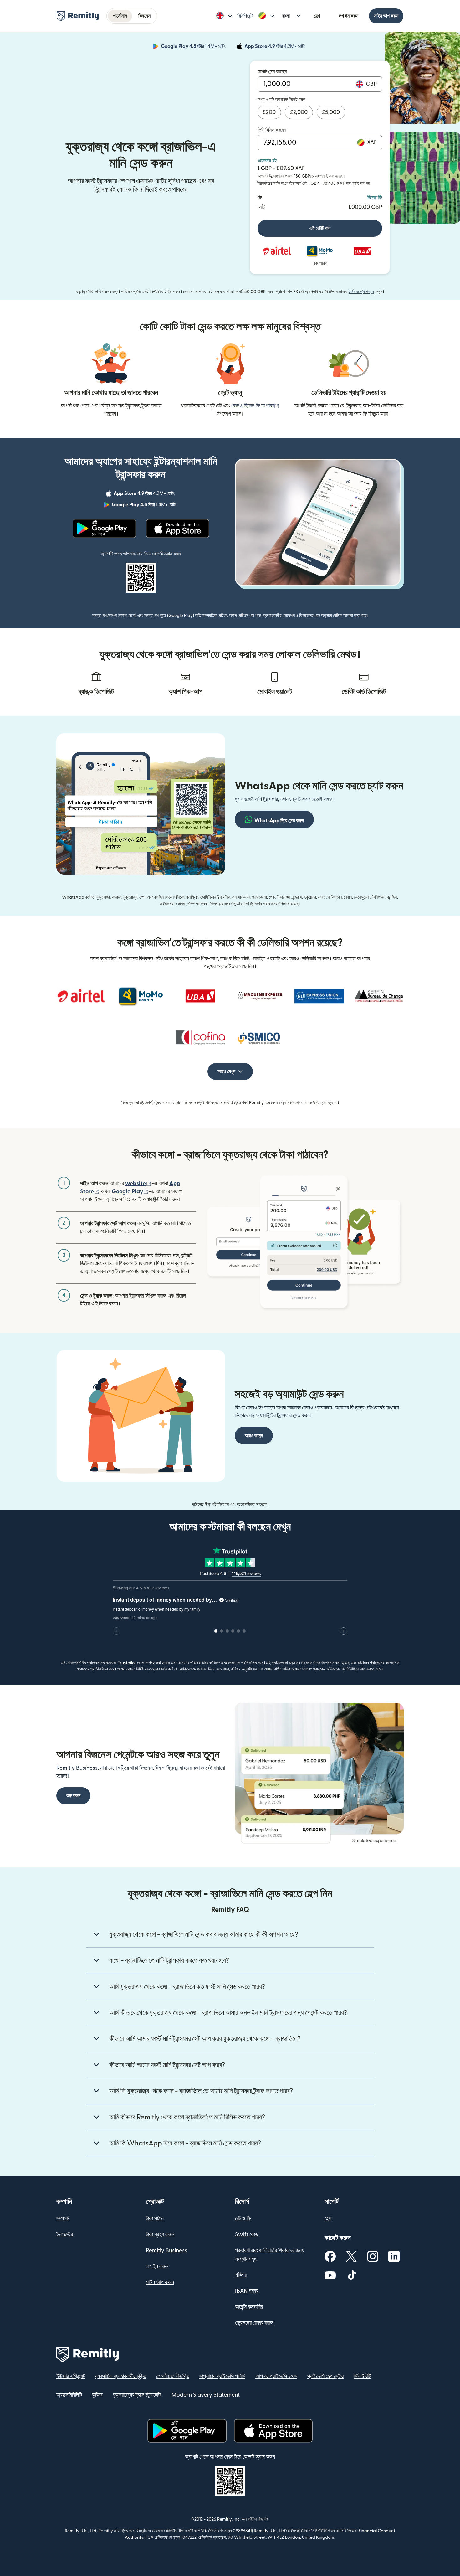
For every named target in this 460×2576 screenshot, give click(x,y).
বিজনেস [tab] (144, 16)
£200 (269, 112)
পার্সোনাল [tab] (120, 16)
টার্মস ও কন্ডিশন (361, 292)
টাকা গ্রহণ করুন (160, 2235)
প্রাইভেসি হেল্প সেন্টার (325, 2376)
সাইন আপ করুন (386, 16)
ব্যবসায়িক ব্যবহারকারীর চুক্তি (121, 2376)
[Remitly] (78, 16)
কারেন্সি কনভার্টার (249, 2307)
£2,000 (299, 112)
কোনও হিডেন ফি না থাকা (255, 406)
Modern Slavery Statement (206, 2395)
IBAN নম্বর (247, 2291)
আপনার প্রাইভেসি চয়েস (276, 2376)
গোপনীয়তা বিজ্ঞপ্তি (173, 2376)
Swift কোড (247, 2235)
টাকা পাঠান (155, 2219)
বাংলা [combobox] (286, 16)
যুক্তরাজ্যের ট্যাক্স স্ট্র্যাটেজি (137, 2395)
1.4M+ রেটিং (194, 47)
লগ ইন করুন (349, 16)
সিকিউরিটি (362, 2376)
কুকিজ (97, 2395)
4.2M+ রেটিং (276, 47)
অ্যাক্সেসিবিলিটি (69, 2395)
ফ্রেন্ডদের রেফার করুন (254, 2323)
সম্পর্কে (62, 2219)
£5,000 (331, 112)
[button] (224, 16)
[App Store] (178, 529)
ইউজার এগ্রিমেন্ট (71, 2376)
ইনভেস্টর (65, 2235)
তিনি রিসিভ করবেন (272, 130)
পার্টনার (241, 2275)
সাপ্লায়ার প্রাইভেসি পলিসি (222, 2376)
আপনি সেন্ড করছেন (272, 72)
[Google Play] (104, 529)
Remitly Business (166, 2251)
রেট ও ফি (243, 2219)
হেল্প (317, 16)
